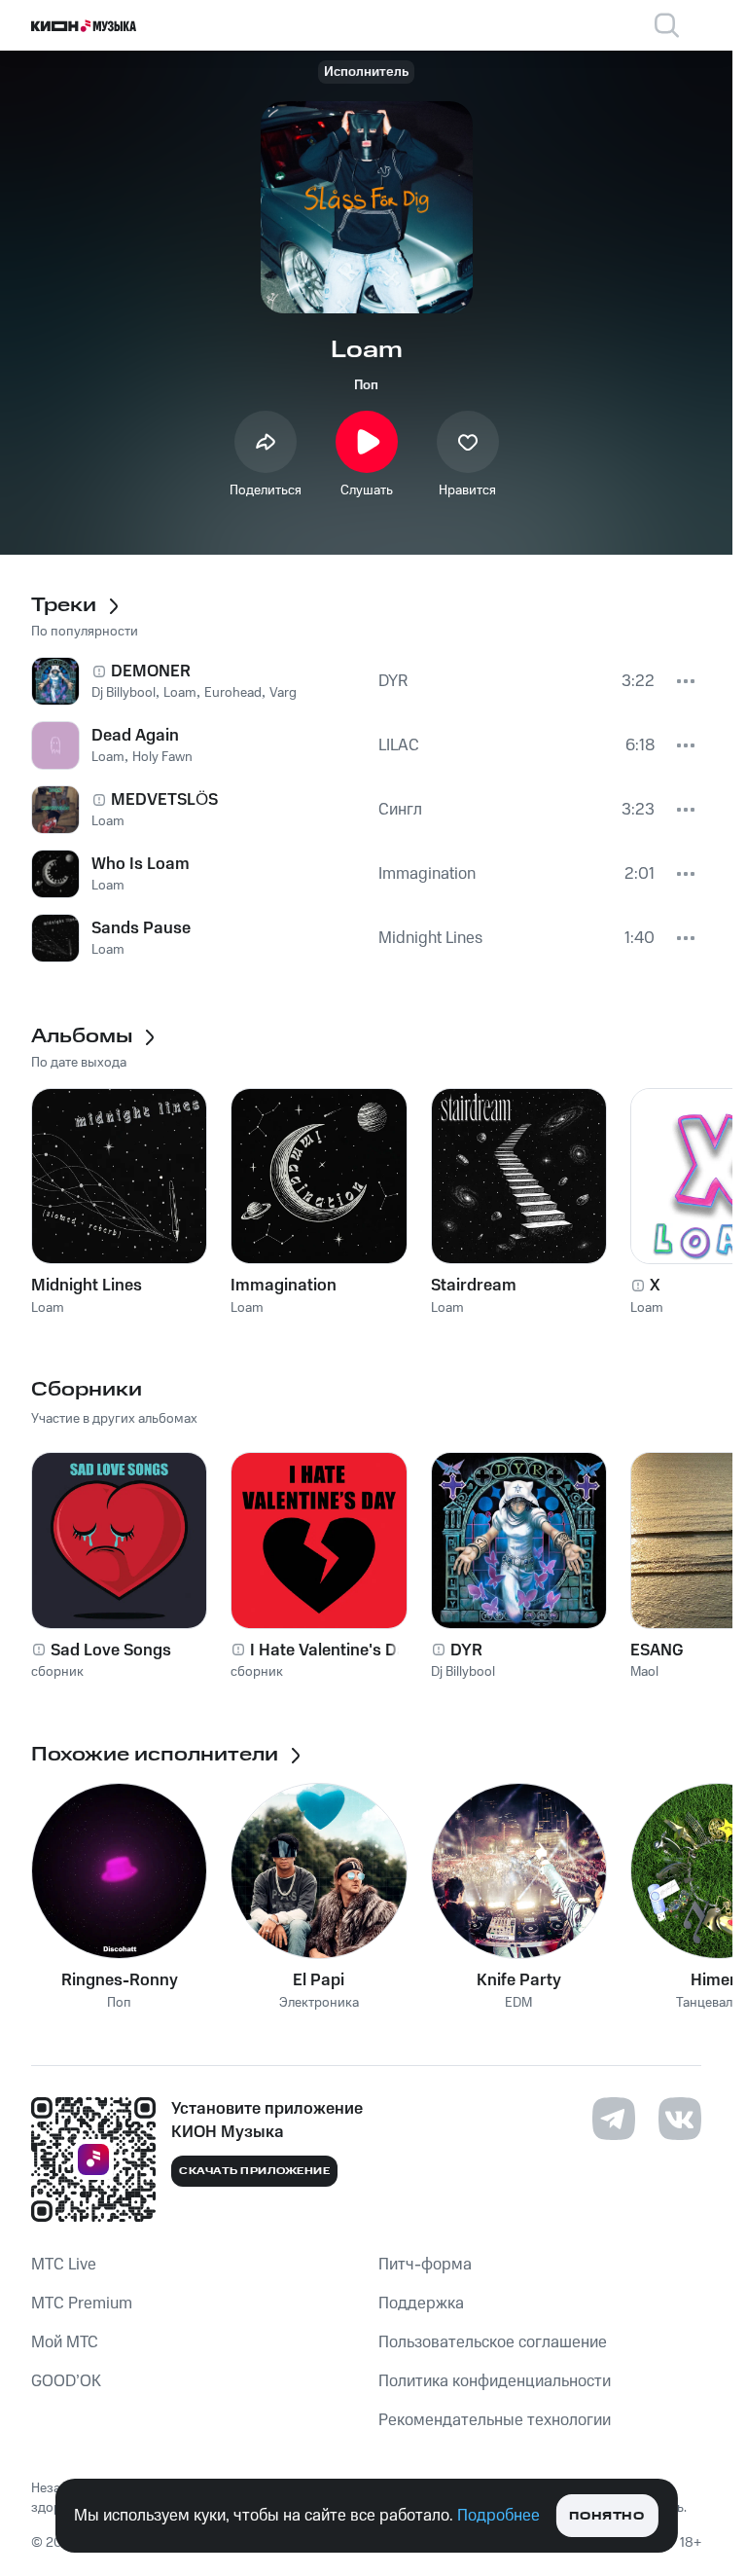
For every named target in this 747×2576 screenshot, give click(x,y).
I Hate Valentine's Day (333, 1651)
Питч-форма (425, 2265)
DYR (466, 1651)
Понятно (606, 2516)
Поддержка (421, 2304)
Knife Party (519, 1980)
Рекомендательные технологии (495, 2420)
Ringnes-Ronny (120, 1980)
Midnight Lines (87, 1286)
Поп (366, 385)
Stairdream (474, 1286)
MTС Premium (82, 2304)
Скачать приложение (254, 2171)
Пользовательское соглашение (493, 2342)
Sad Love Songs (111, 1651)
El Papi (319, 1980)
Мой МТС (65, 2342)
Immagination (284, 1286)
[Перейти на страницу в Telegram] (614, 2119)
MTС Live (64, 2265)
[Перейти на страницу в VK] (680, 2119)
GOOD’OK (66, 2381)
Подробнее (498, 2516)
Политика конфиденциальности (495, 2381)
